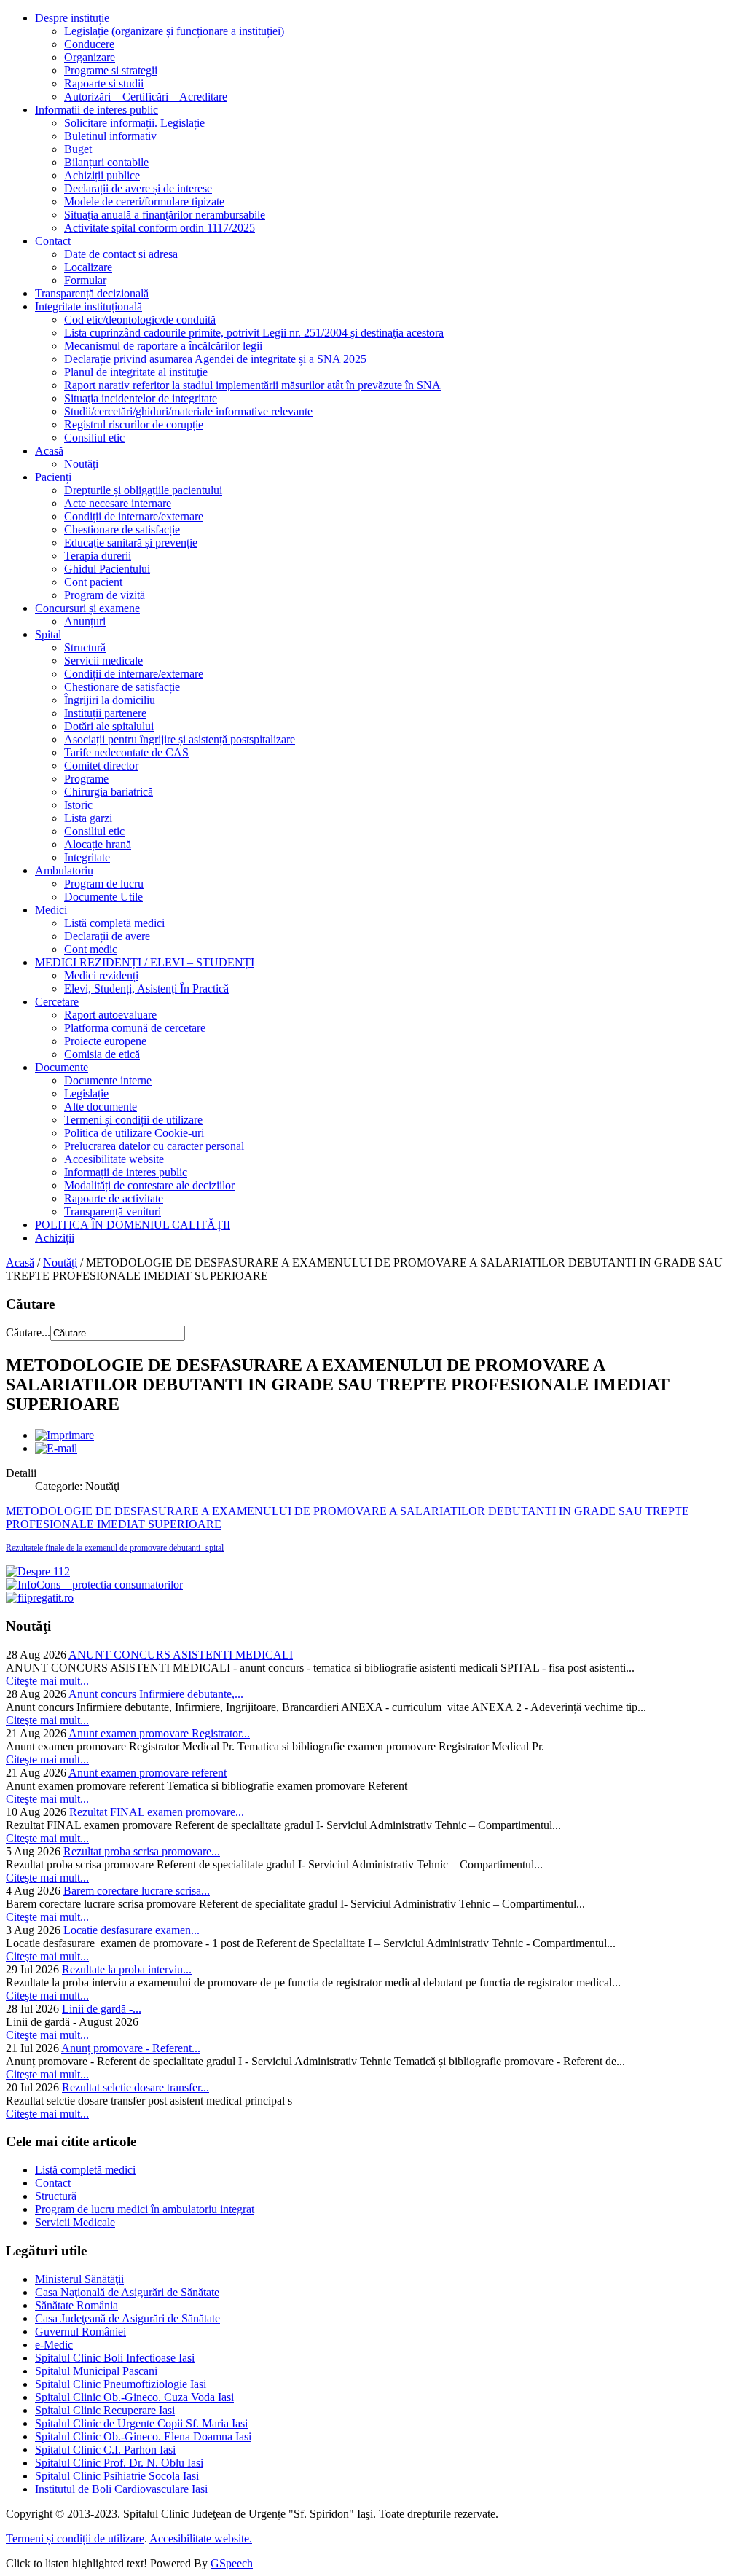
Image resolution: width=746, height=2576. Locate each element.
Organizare (90, 57)
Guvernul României (81, 2332)
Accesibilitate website (114, 1159)
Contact (53, 241)
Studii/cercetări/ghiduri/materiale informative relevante (188, 411)
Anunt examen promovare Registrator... (159, 1733)
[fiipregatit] (40, 1598)
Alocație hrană (98, 844)
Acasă (49, 451)
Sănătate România (76, 2305)
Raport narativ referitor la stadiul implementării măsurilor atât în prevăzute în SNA (252, 385)
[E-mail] (56, 1448)
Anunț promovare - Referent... (131, 2048)
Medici (51, 910)
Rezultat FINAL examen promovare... (157, 1812)
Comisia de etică (102, 1054)
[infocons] (94, 1585)
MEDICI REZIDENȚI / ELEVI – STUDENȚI (145, 962)
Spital (48, 634)
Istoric (78, 805)
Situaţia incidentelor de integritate (141, 398)
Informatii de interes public (97, 110)
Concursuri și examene (87, 608)
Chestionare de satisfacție (122, 529)
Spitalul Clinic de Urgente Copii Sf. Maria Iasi (141, 2423)
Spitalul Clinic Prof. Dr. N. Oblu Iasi (119, 2463)
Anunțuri (85, 621)
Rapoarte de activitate (114, 1198)
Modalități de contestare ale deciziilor (149, 1185)
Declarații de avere (107, 936)
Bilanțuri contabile (106, 162)
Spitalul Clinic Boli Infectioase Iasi (115, 2358)
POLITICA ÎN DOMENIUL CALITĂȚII (133, 1225)
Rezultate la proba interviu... (127, 1969)
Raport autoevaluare (110, 1015)
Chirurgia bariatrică (109, 792)
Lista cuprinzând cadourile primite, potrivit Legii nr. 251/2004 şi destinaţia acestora (254, 333)
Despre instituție (72, 18)
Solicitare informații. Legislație (134, 123)
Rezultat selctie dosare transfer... (136, 2087)
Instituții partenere (105, 713)
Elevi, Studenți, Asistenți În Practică (146, 988)
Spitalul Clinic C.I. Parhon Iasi (105, 2450)
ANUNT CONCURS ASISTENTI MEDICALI (181, 1655)
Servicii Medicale (75, 2222)
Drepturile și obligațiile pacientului (143, 490)
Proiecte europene (105, 1041)
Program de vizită (105, 595)
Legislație (86, 1093)
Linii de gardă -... (102, 2009)
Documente (62, 1067)
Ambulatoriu (64, 870)
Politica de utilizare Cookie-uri (134, 1133)
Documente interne (108, 1080)
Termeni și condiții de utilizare (133, 1120)
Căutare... (28, 1332)
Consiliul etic (94, 438)
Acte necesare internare (118, 503)
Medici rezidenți (101, 975)
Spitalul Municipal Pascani (96, 2371)
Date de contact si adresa (121, 254)
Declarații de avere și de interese (138, 188)
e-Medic (54, 2345)
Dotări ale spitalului (109, 726)
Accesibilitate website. (201, 2538)
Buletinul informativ (110, 136)
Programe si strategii (111, 70)
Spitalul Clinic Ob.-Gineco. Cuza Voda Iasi (134, 2397)
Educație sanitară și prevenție (131, 543)
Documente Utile (103, 897)
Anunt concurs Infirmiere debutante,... (156, 1694)
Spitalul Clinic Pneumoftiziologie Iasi (121, 2384)
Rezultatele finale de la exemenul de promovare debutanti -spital (115, 1548)
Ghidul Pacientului (107, 569)
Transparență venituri (113, 1211)
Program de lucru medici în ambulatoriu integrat (145, 2209)
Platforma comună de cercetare (135, 1028)
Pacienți (53, 477)
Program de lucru (104, 884)
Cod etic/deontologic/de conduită (140, 320)
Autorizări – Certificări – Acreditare (146, 97)
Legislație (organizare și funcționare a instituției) (174, 31)
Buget (78, 149)
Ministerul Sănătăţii (79, 2279)
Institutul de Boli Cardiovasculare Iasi (121, 2489)
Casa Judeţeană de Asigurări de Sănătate (127, 2318)
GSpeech (232, 2563)
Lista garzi (88, 818)
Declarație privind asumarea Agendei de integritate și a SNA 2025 (215, 359)
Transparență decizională (92, 293)
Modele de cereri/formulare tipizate (144, 201)
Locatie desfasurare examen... (131, 1930)
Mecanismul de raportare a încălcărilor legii (163, 346)
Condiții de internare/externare (134, 516)
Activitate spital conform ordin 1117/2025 (160, 228)
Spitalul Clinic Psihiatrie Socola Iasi (117, 2476)
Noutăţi (81, 464)
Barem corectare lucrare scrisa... (137, 1891)
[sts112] (38, 1571)
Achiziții (55, 1238)
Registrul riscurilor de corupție (134, 424)
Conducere (89, 44)
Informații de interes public (126, 1172)
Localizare (88, 267)
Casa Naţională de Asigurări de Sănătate (127, 2292)
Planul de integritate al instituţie (136, 372)
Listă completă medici (114, 923)
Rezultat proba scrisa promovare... (142, 1851)
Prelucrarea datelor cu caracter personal (154, 1146)
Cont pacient (93, 582)
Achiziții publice (102, 175)
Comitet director (101, 766)
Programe (86, 779)
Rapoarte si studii (104, 83)
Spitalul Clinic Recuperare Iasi (105, 2410)
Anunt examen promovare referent (148, 1773)
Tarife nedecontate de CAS (126, 752)
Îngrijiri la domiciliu (110, 700)
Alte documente (101, 1107)
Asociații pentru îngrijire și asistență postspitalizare (180, 739)
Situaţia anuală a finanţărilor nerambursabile (165, 215)
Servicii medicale (103, 661)
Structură (85, 647)
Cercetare (57, 1002)
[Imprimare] (64, 1435)
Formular (85, 280)
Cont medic (91, 949)
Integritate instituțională (89, 306)
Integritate (87, 857)
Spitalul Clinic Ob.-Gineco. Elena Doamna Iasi (143, 2436)
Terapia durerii (98, 556)
